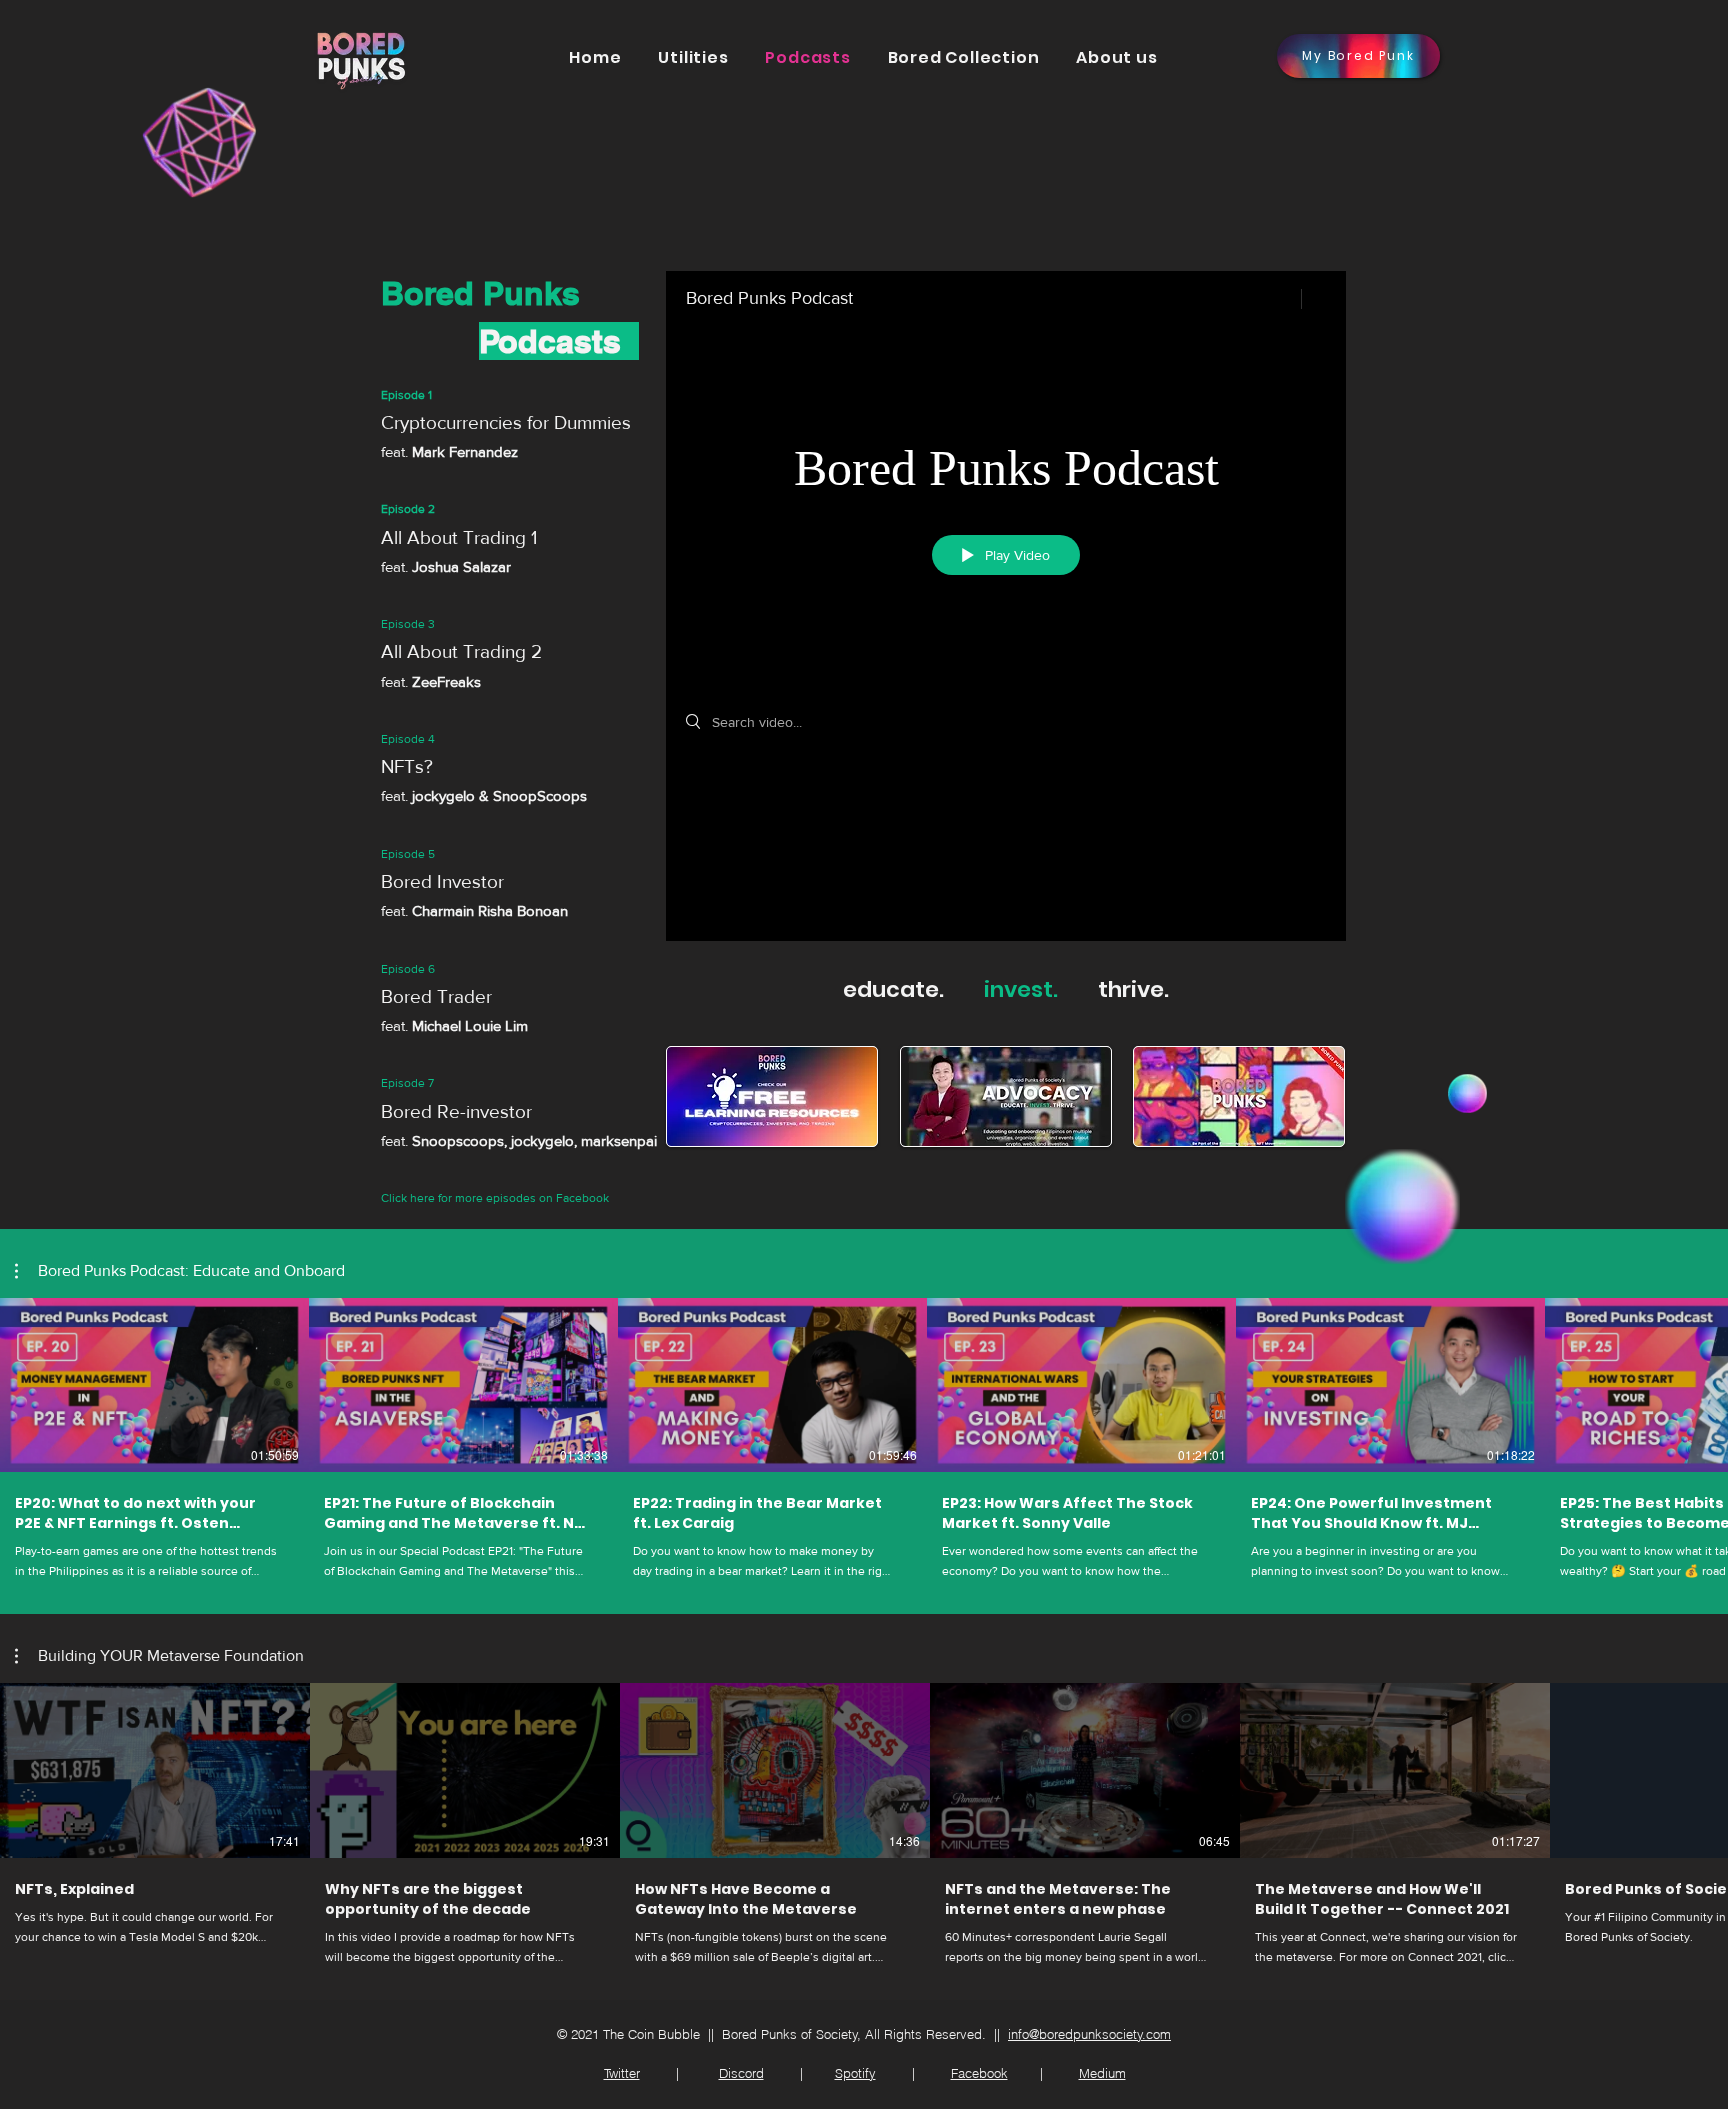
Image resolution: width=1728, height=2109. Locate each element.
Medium (1102, 2073)
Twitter (622, 2073)
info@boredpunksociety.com (1089, 2034)
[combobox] (180, 1280)
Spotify (855, 2073)
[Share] (1274, 299)
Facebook (979, 2073)
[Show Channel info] (1314, 299)
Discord (741, 2073)
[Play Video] (789, 816)
